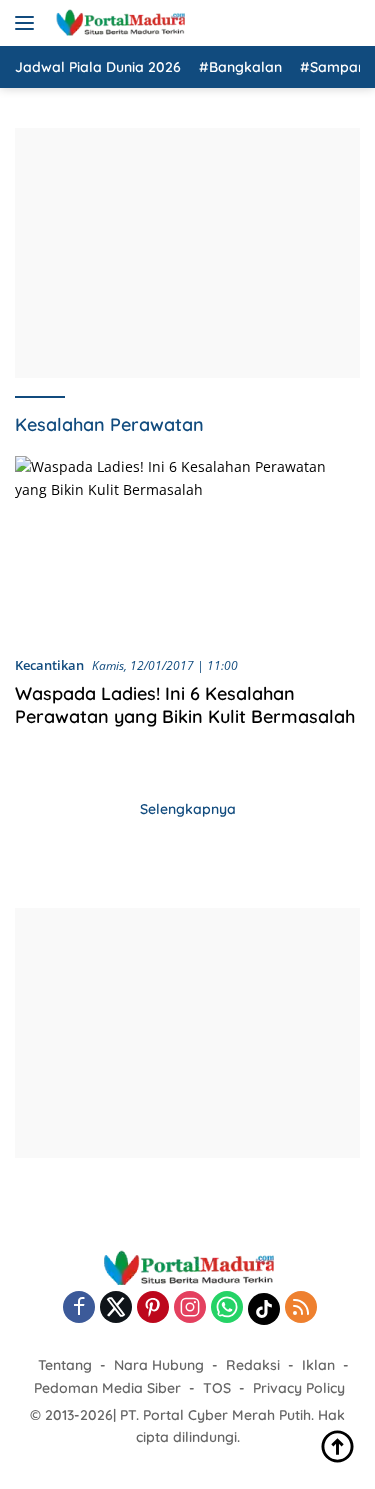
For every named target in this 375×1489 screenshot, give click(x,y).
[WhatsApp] (227, 1308)
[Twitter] (116, 1308)
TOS (217, 1388)
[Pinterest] (153, 1308)
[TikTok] (264, 1309)
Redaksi (253, 1365)
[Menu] (28, 23)
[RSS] (301, 1308)
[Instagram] (190, 1308)
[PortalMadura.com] (117, 23)
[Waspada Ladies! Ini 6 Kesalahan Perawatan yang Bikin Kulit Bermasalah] (187, 547)
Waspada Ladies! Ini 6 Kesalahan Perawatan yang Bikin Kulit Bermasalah (185, 705)
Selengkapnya (188, 809)
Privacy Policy (299, 1388)
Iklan (318, 1365)
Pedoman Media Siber (107, 1388)
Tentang (65, 1365)
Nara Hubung (159, 1365)
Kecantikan (49, 665)
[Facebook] (79, 1308)
